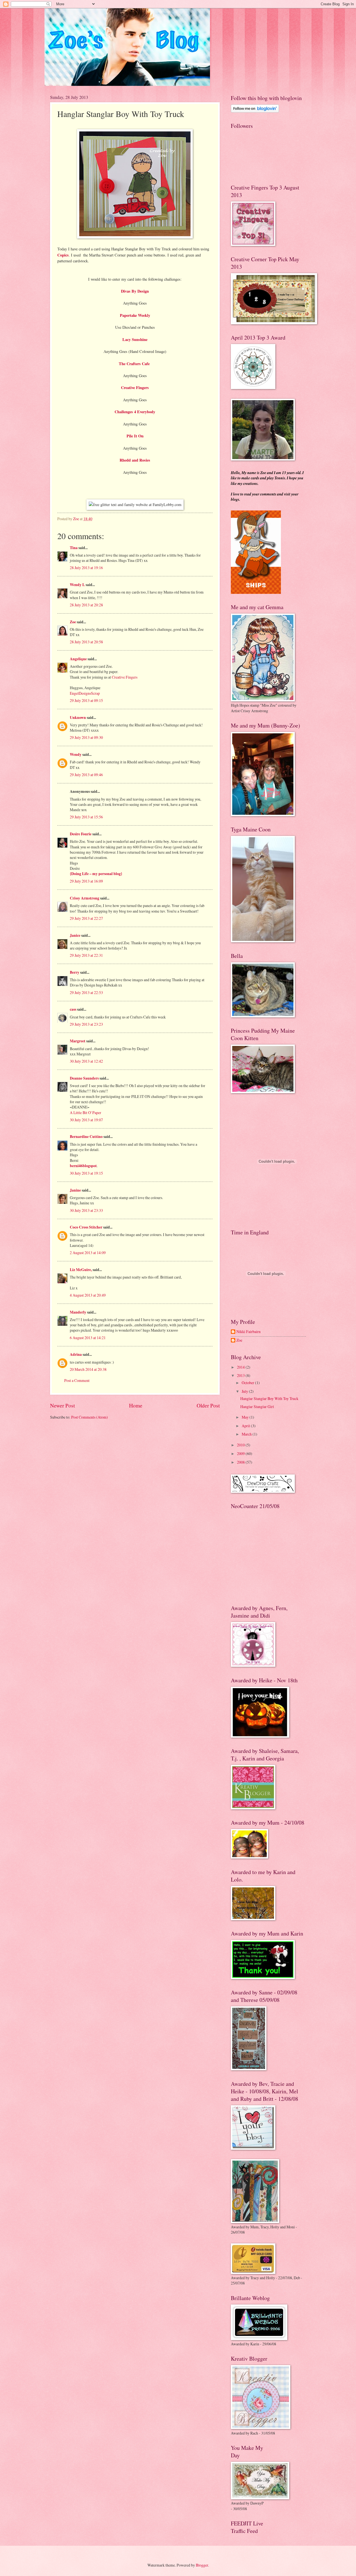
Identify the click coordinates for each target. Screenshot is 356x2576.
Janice (75, 935)
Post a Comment (77, 1380)
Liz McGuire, (81, 1270)
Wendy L (77, 585)
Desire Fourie (81, 834)
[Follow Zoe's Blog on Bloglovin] (255, 111)
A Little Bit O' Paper (86, 1113)
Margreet (78, 1041)
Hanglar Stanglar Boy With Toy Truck (269, 1398)
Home (136, 1405)
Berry (75, 972)
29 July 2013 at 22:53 (86, 992)
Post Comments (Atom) (90, 1417)
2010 (241, 1445)
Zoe (73, 622)
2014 (241, 1367)
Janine (75, 1190)
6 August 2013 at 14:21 (88, 1338)
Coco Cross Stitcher (86, 1227)
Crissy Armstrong (85, 898)
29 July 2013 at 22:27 (86, 918)
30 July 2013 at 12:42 (86, 1061)
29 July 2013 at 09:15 (86, 700)
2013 (241, 1375)
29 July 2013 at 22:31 (86, 955)
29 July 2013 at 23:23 (86, 1024)
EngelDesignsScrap (85, 693)
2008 (241, 1462)
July (245, 1391)
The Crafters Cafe (135, 364)
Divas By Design (135, 291)
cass (73, 1009)
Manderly (78, 1312)
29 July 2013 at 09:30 (86, 737)
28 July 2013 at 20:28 (86, 605)
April (246, 1426)
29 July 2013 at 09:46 (86, 775)
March (247, 1434)
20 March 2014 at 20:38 (88, 1369)
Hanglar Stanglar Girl (257, 1407)
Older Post (208, 1405)
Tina (74, 548)
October (248, 1383)
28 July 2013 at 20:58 (86, 642)
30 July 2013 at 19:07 (86, 1120)
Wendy (76, 754)
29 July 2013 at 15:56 (86, 817)
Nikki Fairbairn (249, 1332)
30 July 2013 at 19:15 (86, 1173)
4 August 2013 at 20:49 (88, 1295)
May (246, 1417)
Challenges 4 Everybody (135, 412)
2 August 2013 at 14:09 (88, 1253)
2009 (241, 1453)
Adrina (76, 1354)
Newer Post (62, 1405)
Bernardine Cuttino (86, 1137)
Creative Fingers (125, 677)
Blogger (202, 2565)
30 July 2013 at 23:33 (86, 1210)
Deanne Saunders (84, 1078)
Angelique (78, 659)
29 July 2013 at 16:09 (86, 881)
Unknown (78, 718)
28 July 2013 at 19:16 (86, 568)
